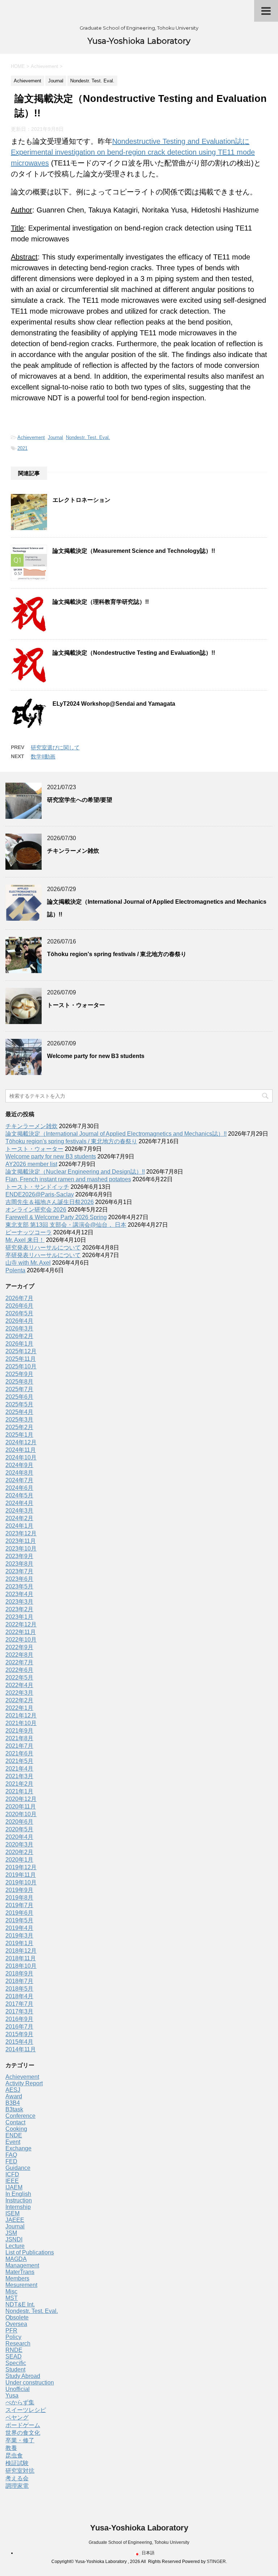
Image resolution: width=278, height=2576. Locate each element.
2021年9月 (19, 1731)
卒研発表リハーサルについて (43, 1255)
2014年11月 (21, 2049)
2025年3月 (19, 1420)
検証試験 (17, 2463)
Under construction (30, 2383)
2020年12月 (21, 1799)
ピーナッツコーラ (29, 1232)
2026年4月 (19, 1321)
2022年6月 (19, 1670)
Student (15, 2369)
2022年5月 (19, 1678)
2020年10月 (21, 1814)
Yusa (12, 2396)
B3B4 (13, 2103)
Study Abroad (23, 2376)
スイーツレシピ (26, 2410)
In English (18, 2194)
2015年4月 (19, 2042)
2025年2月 (19, 1427)
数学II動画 (43, 756)
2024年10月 (21, 1457)
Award (14, 2096)
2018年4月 (19, 1996)
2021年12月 (21, 1715)
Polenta (15, 1270)
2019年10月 (21, 1882)
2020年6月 (19, 1822)
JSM (11, 2233)
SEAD (14, 2356)
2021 (22, 448)
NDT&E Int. (20, 2304)
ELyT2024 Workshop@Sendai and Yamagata (114, 704)
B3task (14, 2109)
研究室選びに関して (55, 747)
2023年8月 (19, 1564)
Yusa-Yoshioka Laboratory (139, 41)
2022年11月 (21, 1632)
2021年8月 (19, 1738)
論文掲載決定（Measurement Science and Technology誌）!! (134, 551)
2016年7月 (19, 2027)
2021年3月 (19, 1776)
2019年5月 (19, 1920)
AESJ (13, 2090)
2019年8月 (19, 1898)
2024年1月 (19, 1526)
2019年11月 (21, 1875)
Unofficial (18, 2389)
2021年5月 (19, 1761)
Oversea (16, 2324)
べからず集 (20, 2402)
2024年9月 (19, 1465)
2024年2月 (19, 1518)
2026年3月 (19, 1328)
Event (13, 2142)
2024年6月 (19, 1488)
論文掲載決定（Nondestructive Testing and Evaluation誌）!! (134, 653)
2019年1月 (19, 1943)
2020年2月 (19, 1852)
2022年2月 (19, 1700)
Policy (13, 2337)
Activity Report (24, 2083)
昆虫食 (14, 2455)
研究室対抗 (20, 2471)
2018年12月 (21, 1951)
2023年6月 (19, 1579)
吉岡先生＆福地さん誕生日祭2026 (50, 1202)
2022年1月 (19, 1708)
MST (12, 2298)
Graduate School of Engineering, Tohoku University (139, 2542)
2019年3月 (19, 1936)
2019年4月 (19, 1928)
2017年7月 (19, 2004)
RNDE (14, 2350)
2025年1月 (19, 1435)
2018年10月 (21, 1966)
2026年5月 (19, 1313)
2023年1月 (19, 1617)
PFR (11, 2330)
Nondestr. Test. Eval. (88, 437)
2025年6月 (19, 1397)
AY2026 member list (31, 1164)
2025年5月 (19, 1404)
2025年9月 (19, 1374)
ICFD (12, 2174)
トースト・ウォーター (76, 1005)
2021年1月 (19, 1791)
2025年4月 (19, 1412)
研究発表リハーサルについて (43, 1248)
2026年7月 (19, 1298)
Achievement (31, 437)
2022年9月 (19, 1647)
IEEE (12, 2181)
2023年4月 (19, 1594)
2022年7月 (19, 1662)
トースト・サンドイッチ (37, 1187)
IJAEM (14, 2187)
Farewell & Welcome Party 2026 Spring (56, 1217)
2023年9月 (19, 1556)
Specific (16, 2363)
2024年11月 (21, 1450)
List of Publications (30, 2252)
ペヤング (17, 2418)
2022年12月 (21, 1624)
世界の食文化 (23, 2433)
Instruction (19, 2200)
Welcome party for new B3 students (96, 1056)
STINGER (216, 2562)
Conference (20, 2116)
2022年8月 (19, 1655)
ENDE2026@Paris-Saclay (40, 1194)
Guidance (18, 2168)
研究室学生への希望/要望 (80, 800)
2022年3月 (19, 1693)
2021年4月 (19, 1769)
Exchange (18, 2148)
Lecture (15, 2246)
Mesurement (21, 2285)
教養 (11, 2448)
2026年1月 (19, 1344)
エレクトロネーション (81, 500)
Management (22, 2265)
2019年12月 (21, 1867)
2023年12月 (21, 1533)
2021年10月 (21, 1723)
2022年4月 (19, 1685)
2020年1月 (19, 1860)
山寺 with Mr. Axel (28, 1263)
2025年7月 (19, 1389)
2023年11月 (21, 1541)
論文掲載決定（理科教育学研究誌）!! (101, 602)
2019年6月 (19, 1913)
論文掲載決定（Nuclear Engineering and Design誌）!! (75, 1172)
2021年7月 (19, 1746)
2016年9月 (19, 2019)
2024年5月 (19, 1495)
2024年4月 (19, 1503)
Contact (15, 2122)
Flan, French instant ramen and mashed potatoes (68, 1179)
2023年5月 (19, 1586)
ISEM (12, 2213)
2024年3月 (19, 1511)
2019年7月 (19, 1905)
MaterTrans (20, 2272)
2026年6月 (19, 1306)
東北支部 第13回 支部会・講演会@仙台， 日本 (66, 1225)
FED (11, 2161)
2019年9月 (19, 1890)
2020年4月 (19, 1837)
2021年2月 (19, 1784)
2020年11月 (21, 1807)
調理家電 (17, 2486)
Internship (18, 2207)
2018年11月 (21, 1958)
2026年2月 (19, 1336)
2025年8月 (19, 1382)
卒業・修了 (20, 2440)
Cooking (16, 2129)
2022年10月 (21, 1640)
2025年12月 (21, 1351)
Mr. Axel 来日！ (25, 1240)
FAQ (11, 2155)
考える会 (17, 2478)
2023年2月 (19, 1609)
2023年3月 (19, 1602)
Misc (11, 2291)
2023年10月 (21, 1549)
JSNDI (14, 2239)
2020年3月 (19, 1844)
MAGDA (16, 2259)
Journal (55, 437)
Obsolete (17, 2317)
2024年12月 (21, 1442)
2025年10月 (21, 1366)
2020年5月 (19, 1829)
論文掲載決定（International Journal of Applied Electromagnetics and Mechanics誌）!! (116, 1134)
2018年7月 (19, 1981)
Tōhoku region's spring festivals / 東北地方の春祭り (117, 954)
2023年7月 (19, 1571)
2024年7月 (19, 1480)
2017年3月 (19, 2011)
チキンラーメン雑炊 (73, 851)
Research (18, 2343)
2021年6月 (19, 1753)
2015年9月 (19, 2034)
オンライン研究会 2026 (36, 1210)
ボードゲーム (23, 2425)
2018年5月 (19, 1989)
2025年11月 (21, 1359)
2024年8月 (19, 1473)
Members (17, 2278)
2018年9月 (19, 1973)
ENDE (14, 2135)
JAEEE (15, 2220)
